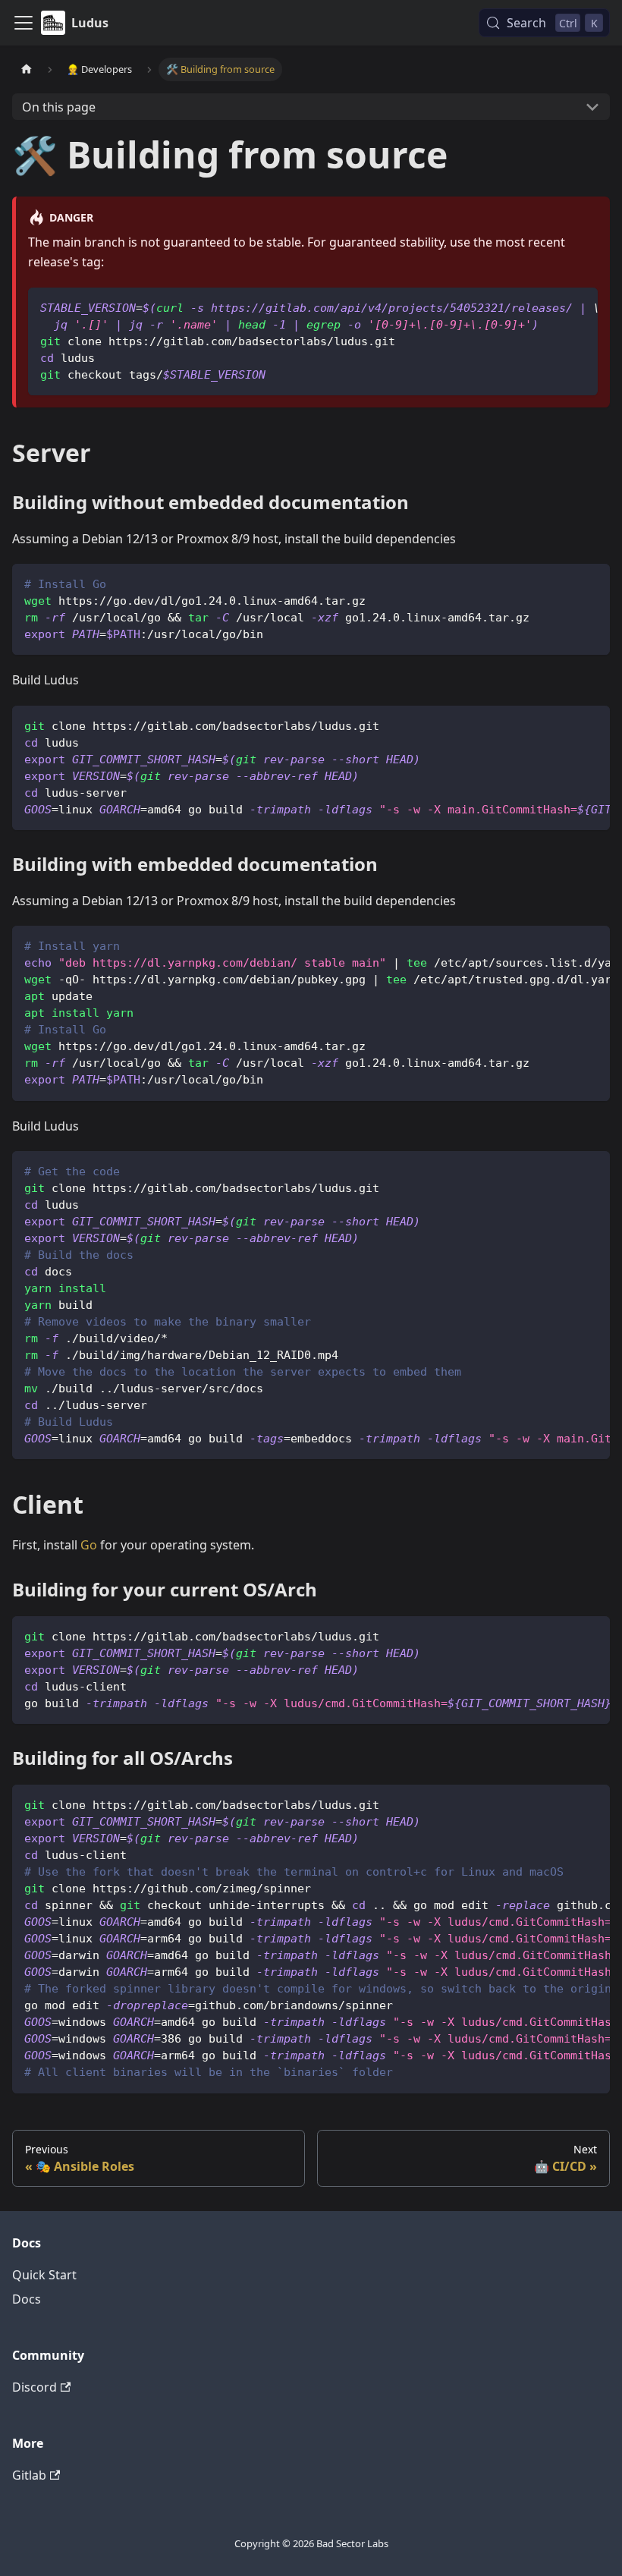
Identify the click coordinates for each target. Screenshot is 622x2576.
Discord (35, 2387)
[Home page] (27, 69)
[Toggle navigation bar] (24, 23)
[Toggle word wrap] (551, 307)
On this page (59, 107)
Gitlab (29, 2475)
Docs (27, 2299)
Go (89, 1545)
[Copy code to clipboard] (579, 307)
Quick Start (44, 2275)
